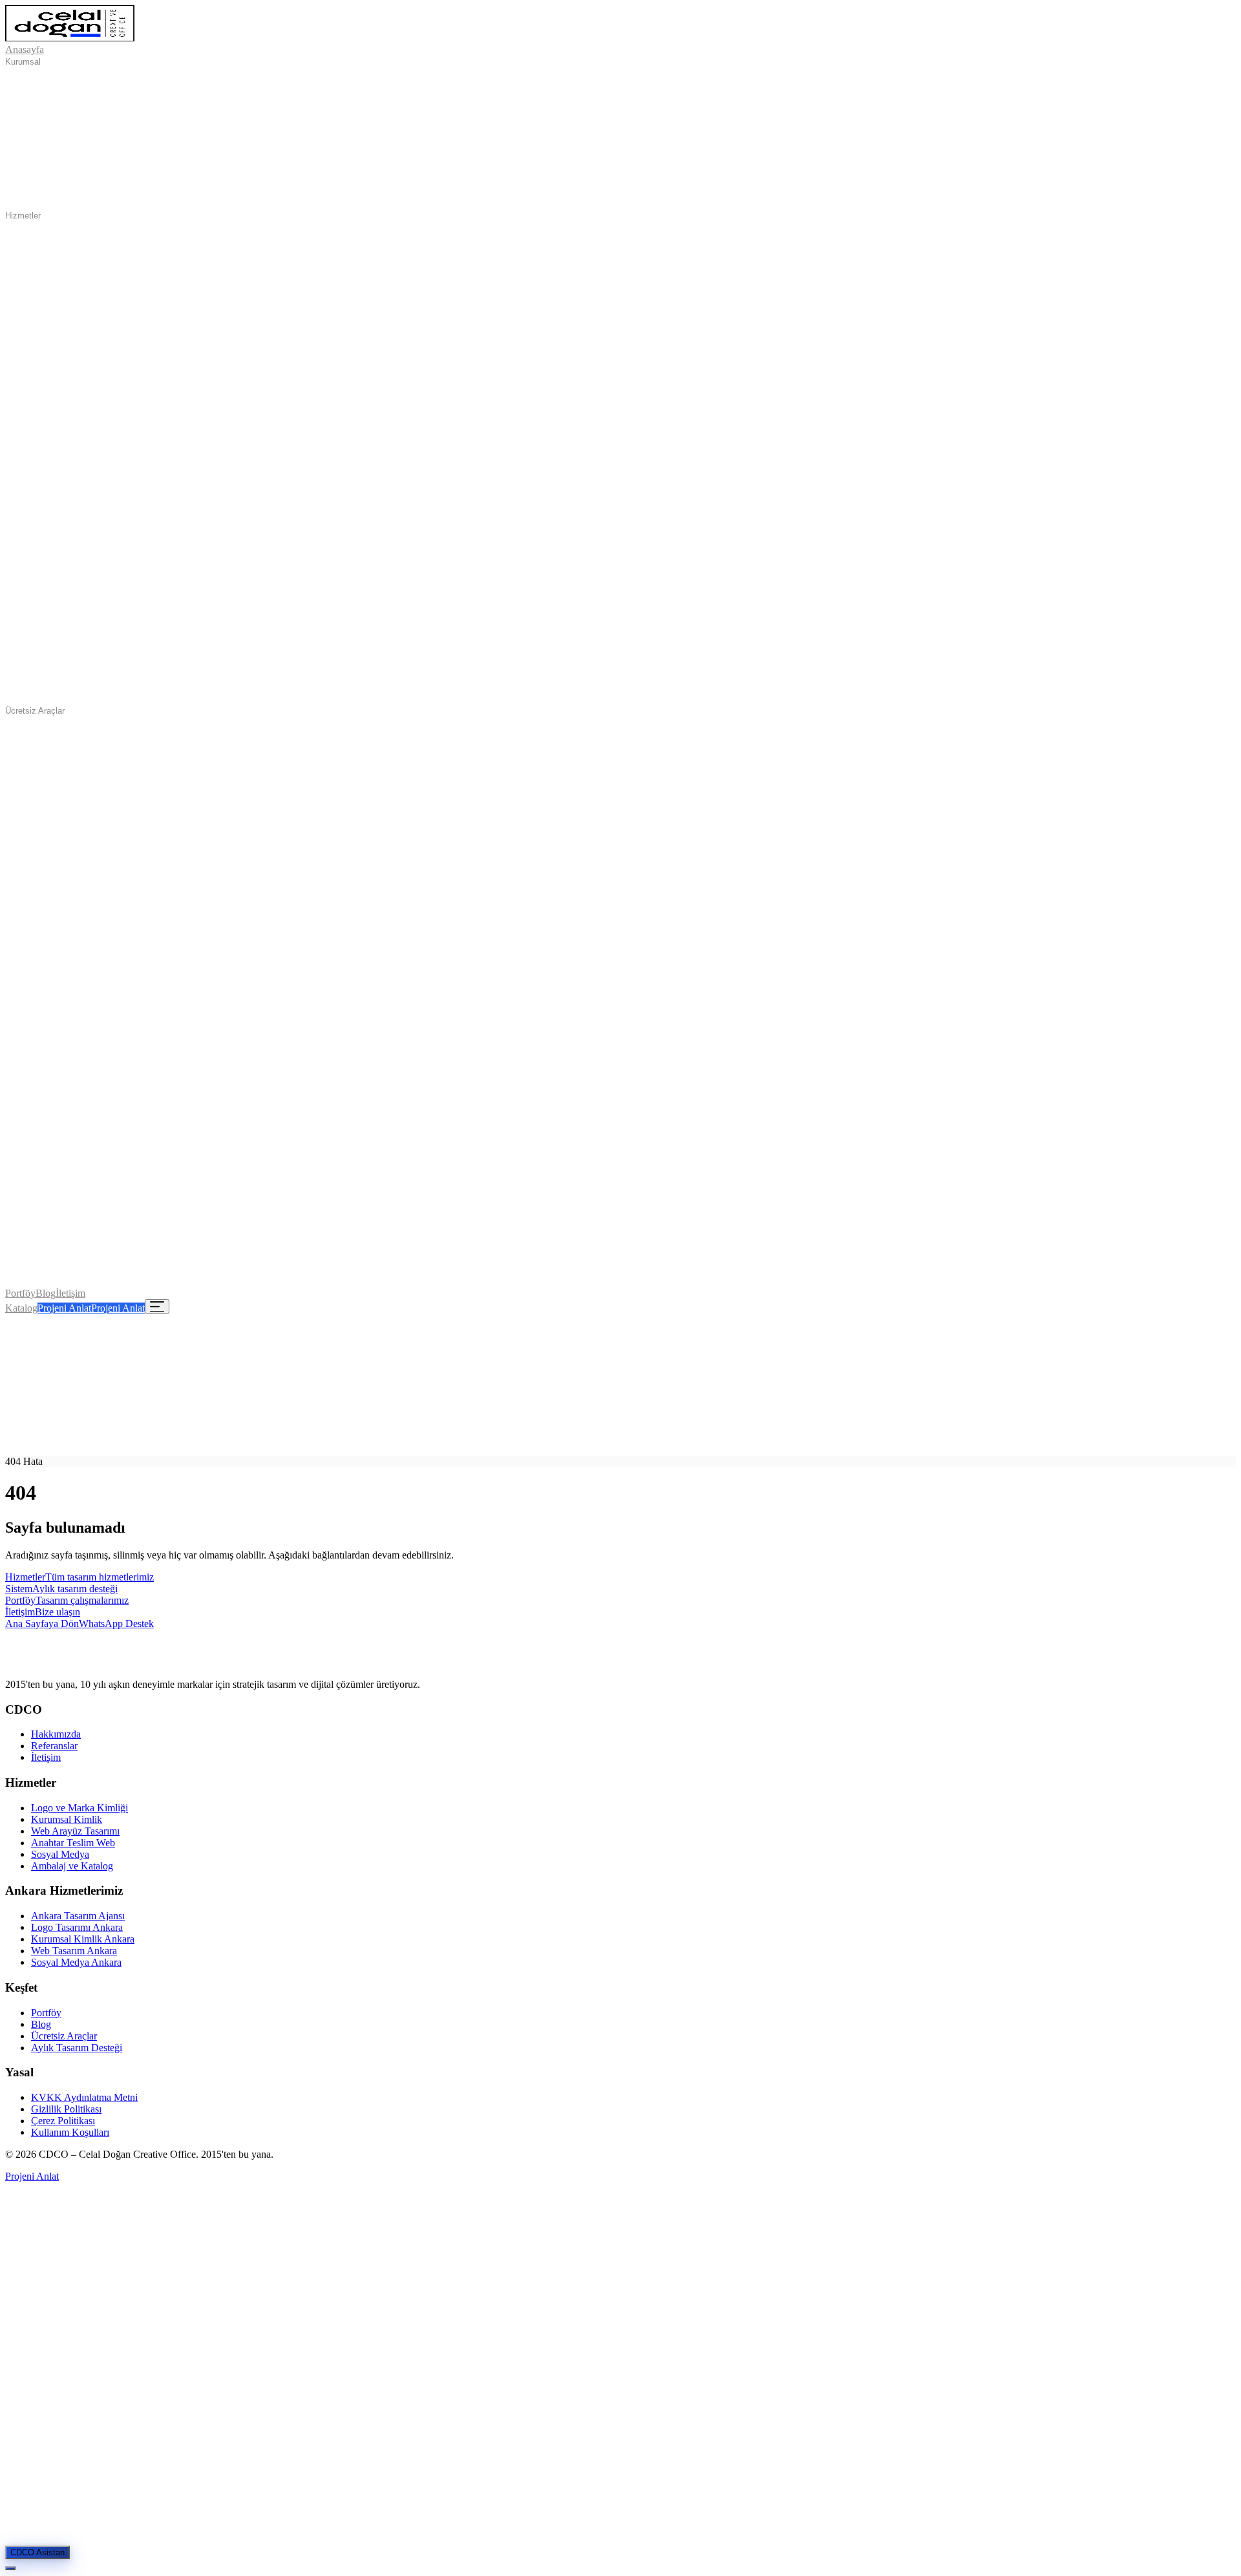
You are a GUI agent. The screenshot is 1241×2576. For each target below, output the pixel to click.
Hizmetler (23, 216)
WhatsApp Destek (116, 1623)
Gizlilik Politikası (66, 2109)
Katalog (21, 1308)
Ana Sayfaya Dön (42, 1623)
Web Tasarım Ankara (74, 1951)
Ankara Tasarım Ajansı (78, 1916)
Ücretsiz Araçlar (35, 711)
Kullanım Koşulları (70, 2132)
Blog (46, 1293)
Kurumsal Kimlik (67, 1819)
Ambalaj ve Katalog (72, 1866)
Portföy (20, 1293)
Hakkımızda (56, 1734)
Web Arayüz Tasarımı (75, 1831)
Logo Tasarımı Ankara (77, 1927)
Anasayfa (25, 49)
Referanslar (54, 1746)
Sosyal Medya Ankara (76, 1962)
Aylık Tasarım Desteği (77, 2048)
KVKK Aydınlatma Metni (84, 2097)
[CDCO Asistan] (10, 2568)
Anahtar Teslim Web (73, 1843)
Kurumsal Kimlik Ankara (83, 1939)
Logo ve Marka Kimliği (80, 1808)
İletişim (70, 1293)
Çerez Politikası (63, 2121)
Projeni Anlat (64, 1308)
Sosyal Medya (60, 1854)
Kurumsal (23, 62)
